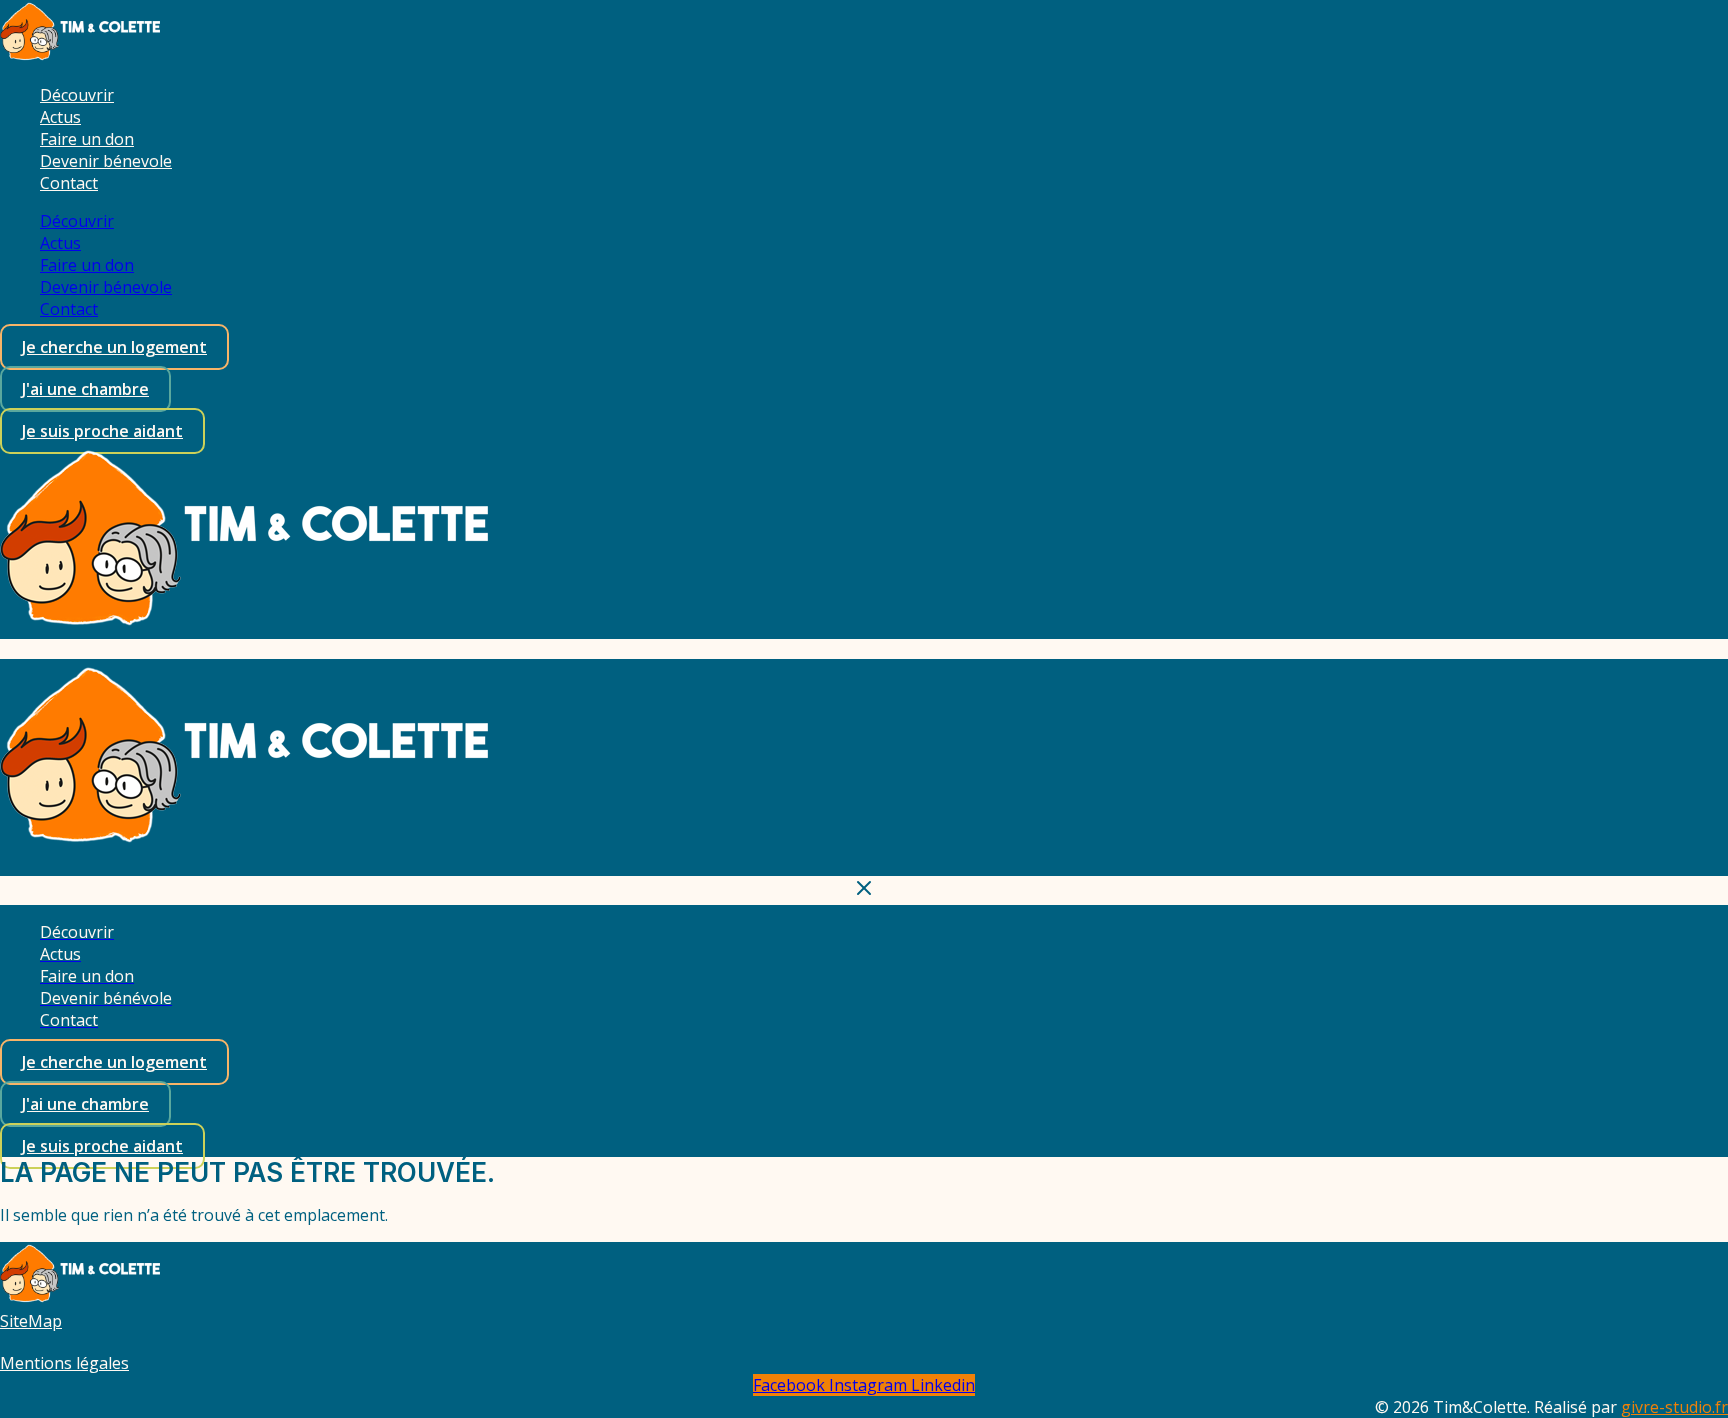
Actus (60, 117)
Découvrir (77, 95)
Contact (69, 183)
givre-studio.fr (1674, 1407)
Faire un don (87, 139)
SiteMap (31, 1321)
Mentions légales (64, 1363)
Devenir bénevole (106, 161)
